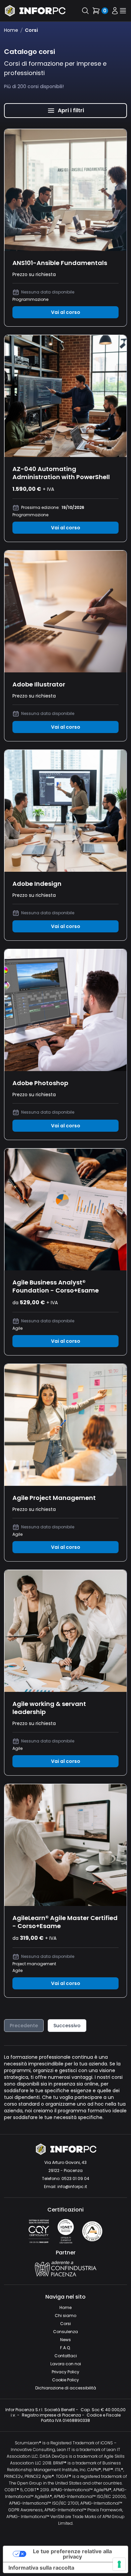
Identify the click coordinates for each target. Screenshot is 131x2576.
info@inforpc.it (72, 2187)
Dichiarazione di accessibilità (66, 2388)
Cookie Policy (65, 2380)
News (65, 2340)
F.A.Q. (65, 2348)
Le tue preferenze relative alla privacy (72, 2554)
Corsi (65, 2324)
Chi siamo (65, 2316)
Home (11, 30)
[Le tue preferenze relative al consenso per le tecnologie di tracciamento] (119, 2564)
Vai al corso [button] (66, 312)
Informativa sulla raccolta (41, 2568)
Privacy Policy (65, 2372)
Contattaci (66, 2356)
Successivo (67, 2026)
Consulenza (65, 2332)
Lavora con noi (66, 2364)
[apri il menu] (123, 11)
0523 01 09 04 (75, 2178)
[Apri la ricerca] (85, 11)
